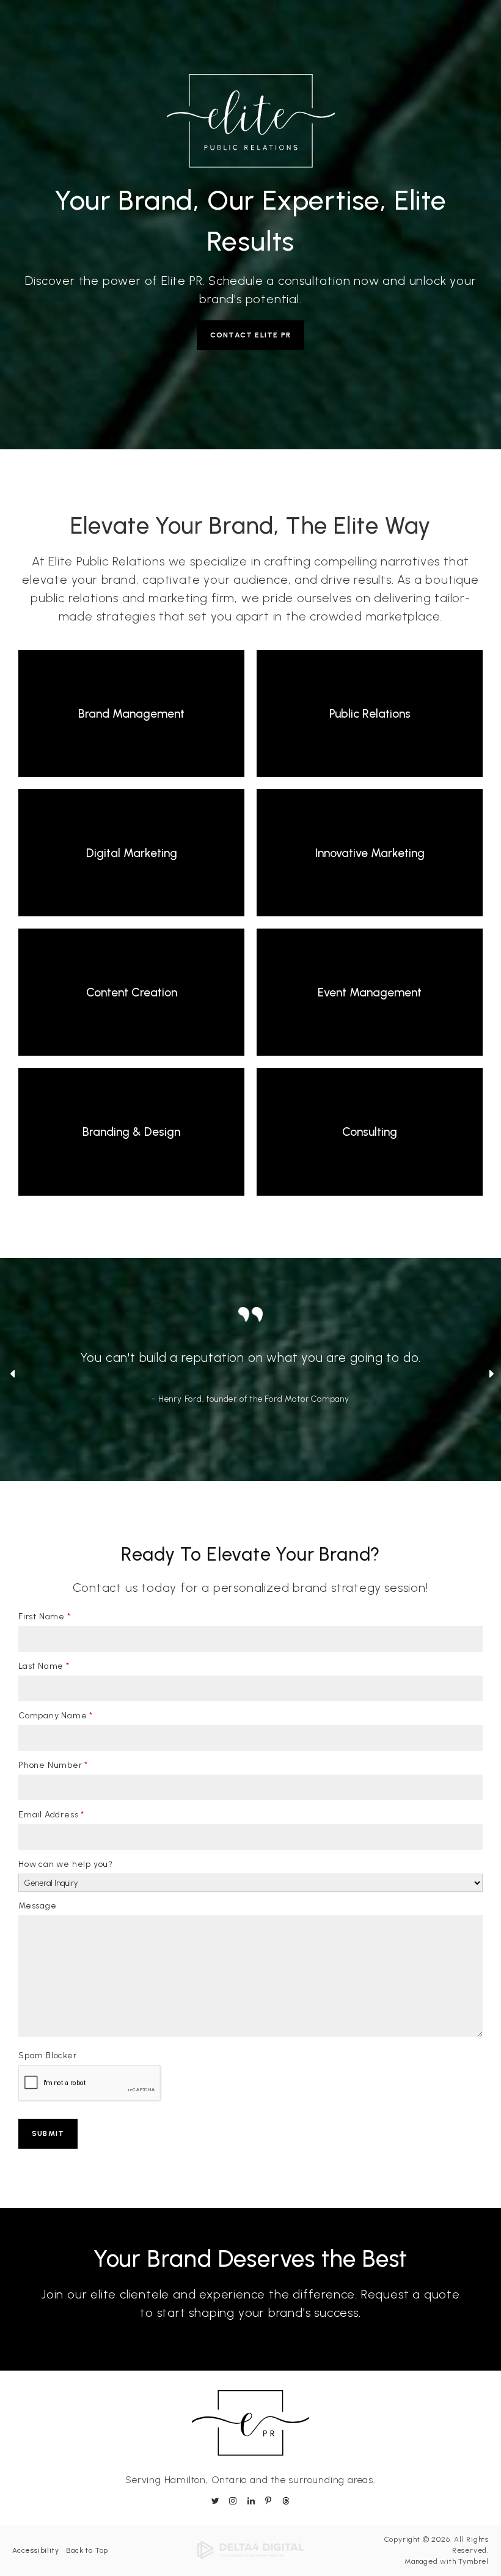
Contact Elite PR (250, 335)
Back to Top (87, 2550)
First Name (45, 1617)
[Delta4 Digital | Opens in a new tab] (250, 2550)
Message (38, 1906)
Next (491, 1376)
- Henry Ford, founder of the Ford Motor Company (250, 1399)
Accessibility (35, 2550)
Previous (11, 1376)
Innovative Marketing (370, 853)
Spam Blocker (48, 2055)
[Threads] (284, 2501)
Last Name (44, 1666)
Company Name (56, 1716)
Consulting (370, 1132)
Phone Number (53, 1765)
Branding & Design (131, 1132)
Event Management (370, 992)
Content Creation (132, 992)
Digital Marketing (132, 853)
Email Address (51, 1815)
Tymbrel (474, 2561)
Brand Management (131, 714)
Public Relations (370, 714)
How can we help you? (66, 1864)
